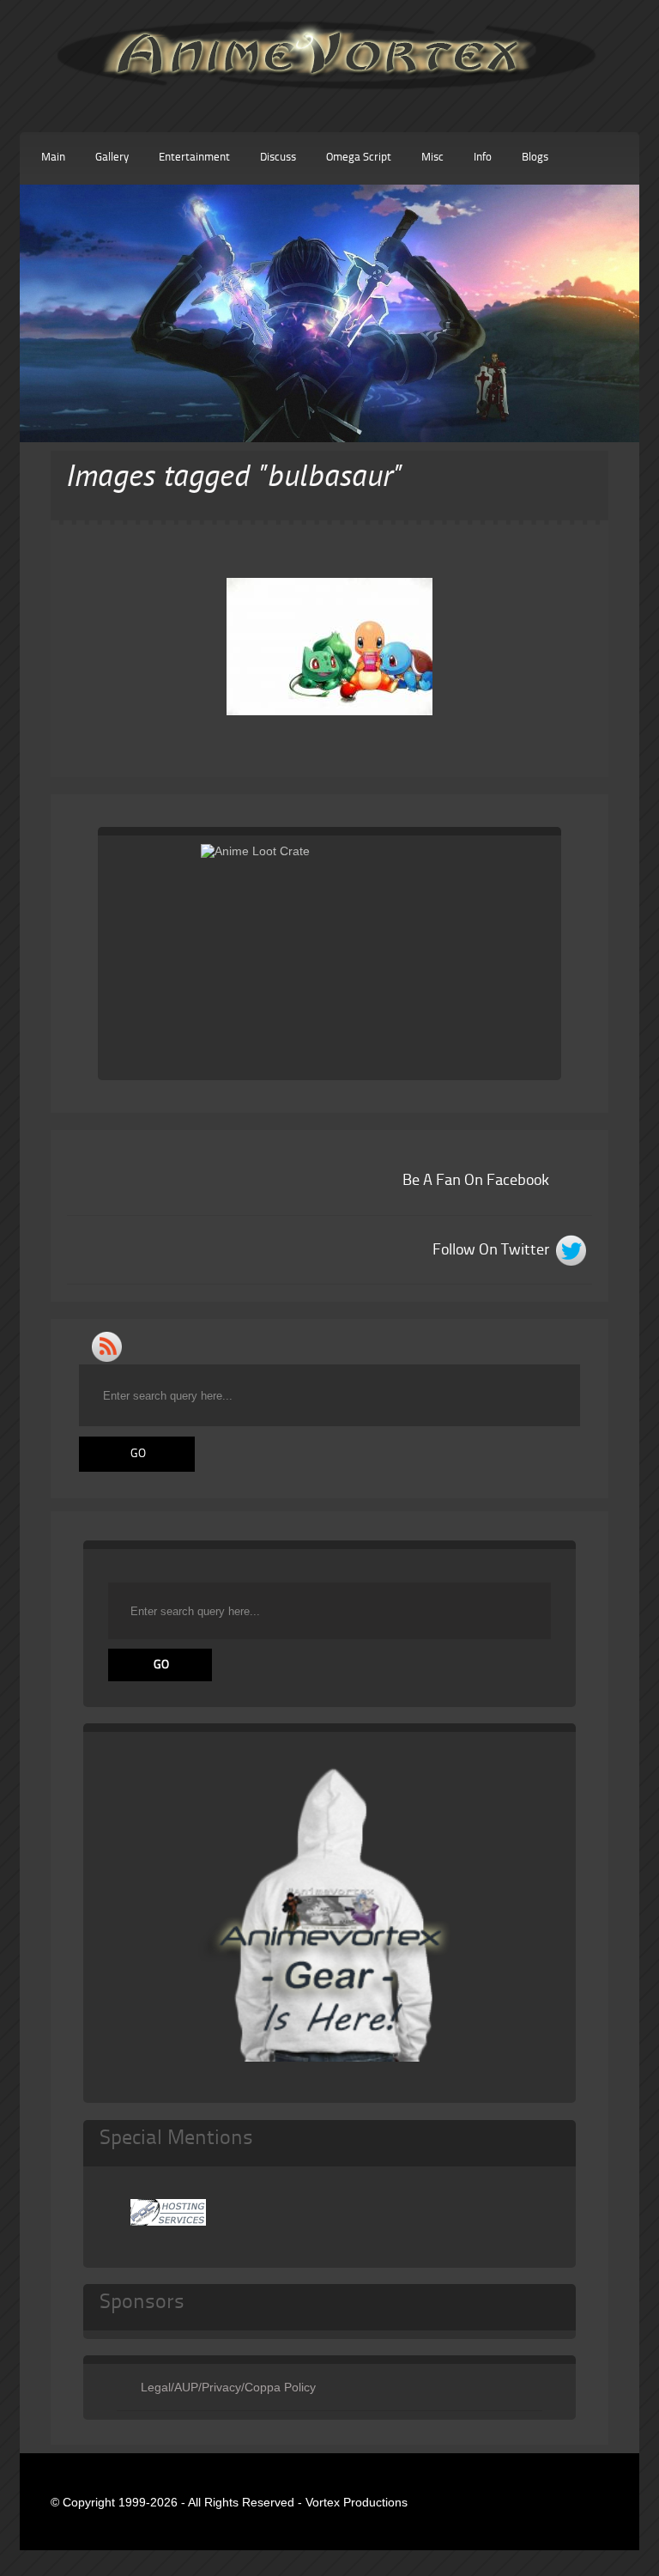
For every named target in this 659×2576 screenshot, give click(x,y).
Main (53, 158)
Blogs (535, 158)
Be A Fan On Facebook (476, 1181)
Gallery (112, 158)
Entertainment (194, 158)
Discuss (278, 158)
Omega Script (359, 158)
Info (483, 158)
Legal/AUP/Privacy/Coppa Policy (228, 2387)
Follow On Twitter (491, 1250)
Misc (432, 158)
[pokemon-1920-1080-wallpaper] (329, 647)
